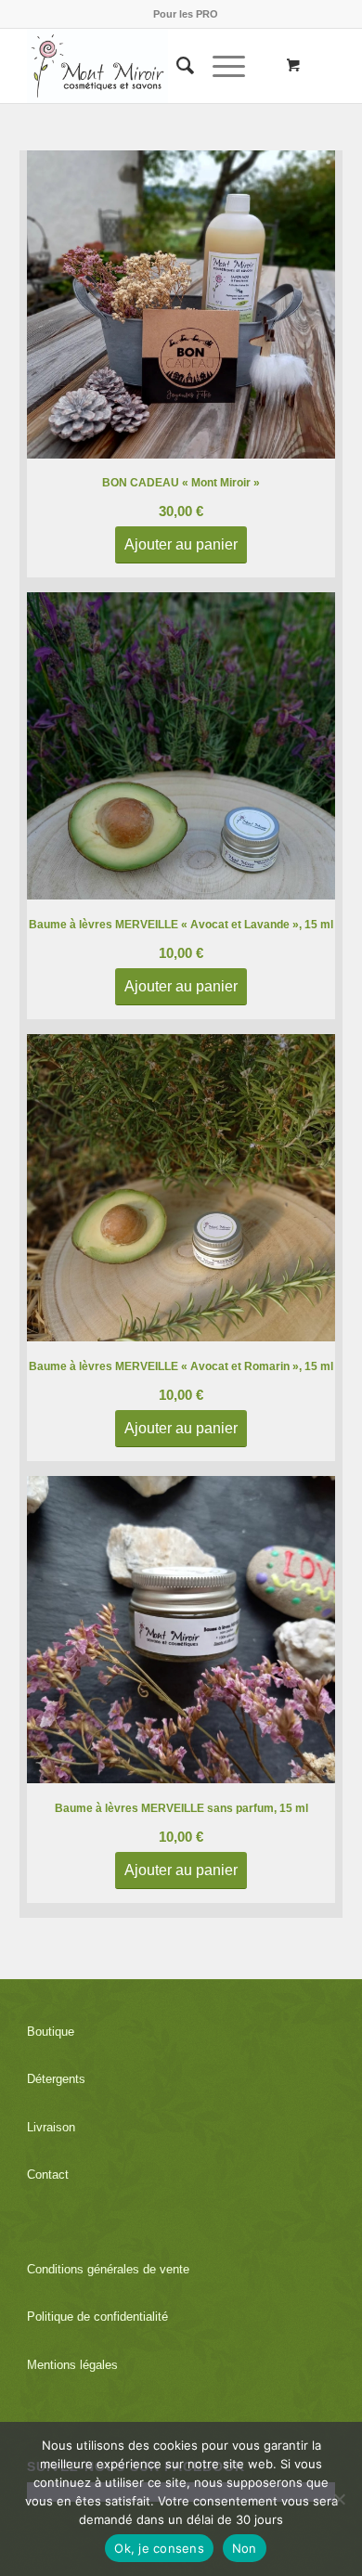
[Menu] (220, 66)
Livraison (51, 2127)
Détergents (56, 2079)
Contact (48, 2175)
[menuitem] (186, 14)
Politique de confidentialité (97, 2317)
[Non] (339, 2499)
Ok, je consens (159, 2548)
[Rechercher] (176, 66)
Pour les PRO (186, 14)
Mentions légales (72, 2365)
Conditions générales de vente (108, 2269)
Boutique (51, 2032)
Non (245, 2548)
